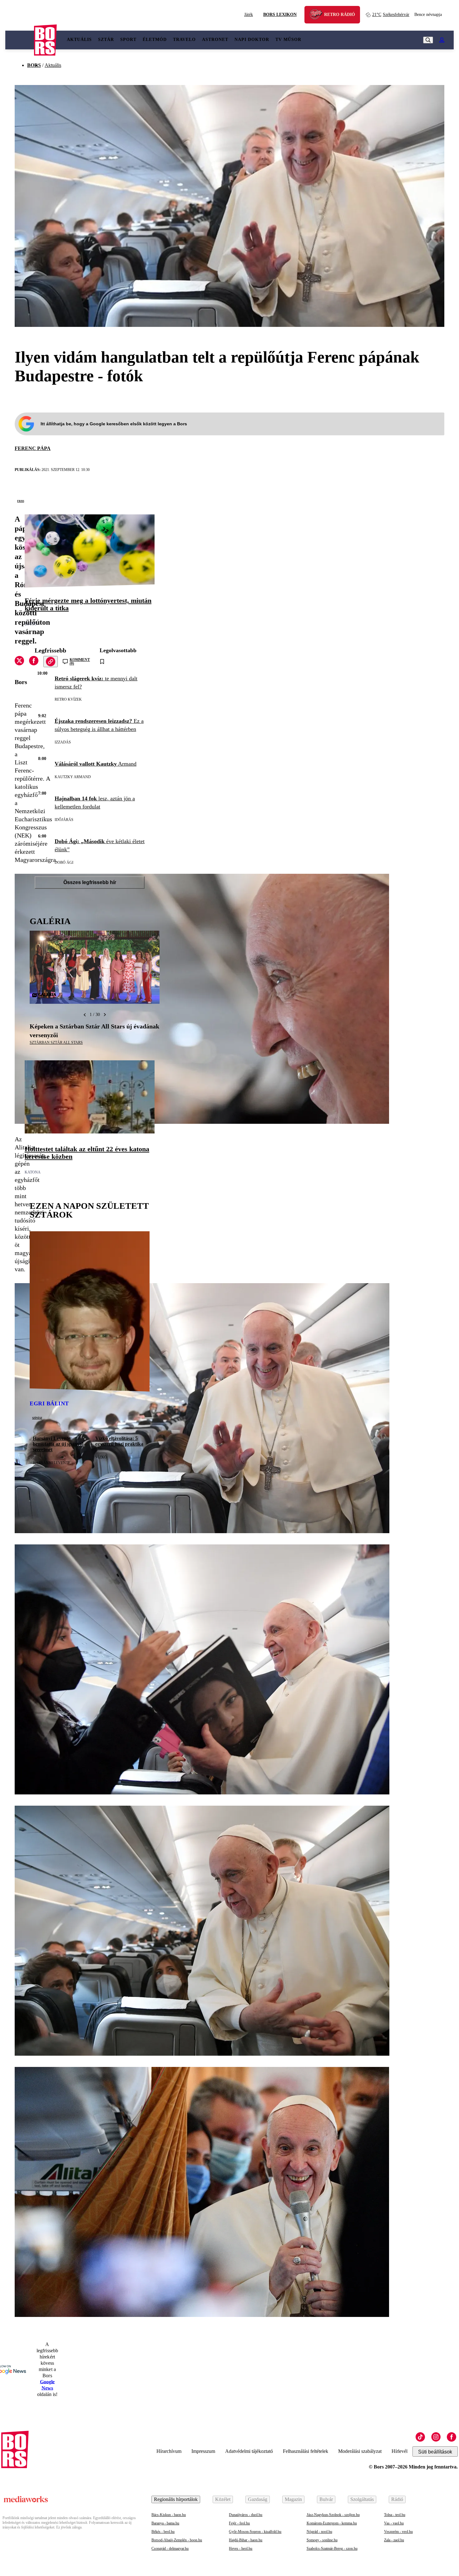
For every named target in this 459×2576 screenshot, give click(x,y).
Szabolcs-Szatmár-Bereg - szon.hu (332, 2548)
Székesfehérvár (391, 15)
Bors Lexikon (280, 15)
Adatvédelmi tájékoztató (249, 2451)
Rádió (397, 2499)
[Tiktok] (420, 2437)
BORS (34, 65)
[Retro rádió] (318, 15)
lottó (31, 624)
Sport (128, 40)
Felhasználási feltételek (306, 2451)
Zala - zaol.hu (394, 2540)
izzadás (63, 742)
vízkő (101, 1457)
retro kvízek (68, 699)
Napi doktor (252, 40)
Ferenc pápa (33, 448)
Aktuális (79, 40)
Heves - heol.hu (241, 2548)
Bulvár (326, 2499)
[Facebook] (452, 2437)
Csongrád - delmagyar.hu (170, 2548)
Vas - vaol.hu (394, 2523)
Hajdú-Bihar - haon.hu (246, 2540)
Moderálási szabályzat (360, 2451)
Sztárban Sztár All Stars (56, 1043)
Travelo (184, 40)
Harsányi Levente (52, 1463)
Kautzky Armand (73, 777)
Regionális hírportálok (176, 2499)
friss (21, 501)
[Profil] (442, 40)
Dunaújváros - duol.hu (246, 2515)
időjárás (64, 820)
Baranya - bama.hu (165, 2523)
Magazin (293, 2499)
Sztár (106, 40)
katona (33, 1172)
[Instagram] (436, 2437)
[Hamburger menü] (20, 40)
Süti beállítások (435, 2452)
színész (37, 1418)
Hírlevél (400, 2451)
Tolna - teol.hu (395, 2515)
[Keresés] (428, 40)
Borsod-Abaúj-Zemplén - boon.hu (177, 2540)
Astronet (215, 40)
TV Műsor (288, 40)
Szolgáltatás (362, 2499)
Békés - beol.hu (163, 2532)
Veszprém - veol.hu (398, 2532)
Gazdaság (258, 2499)
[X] (19, 662)
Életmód (155, 40)
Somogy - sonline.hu (322, 2540)
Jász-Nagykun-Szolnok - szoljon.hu (333, 2515)
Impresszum (203, 2451)
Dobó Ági (64, 863)
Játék (249, 15)
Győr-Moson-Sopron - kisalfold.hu (255, 2532)
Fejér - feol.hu (239, 2523)
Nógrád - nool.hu (319, 2532)
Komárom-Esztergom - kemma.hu (332, 2523)
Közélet (223, 2499)
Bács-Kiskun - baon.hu (169, 2515)
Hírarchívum (169, 2451)
